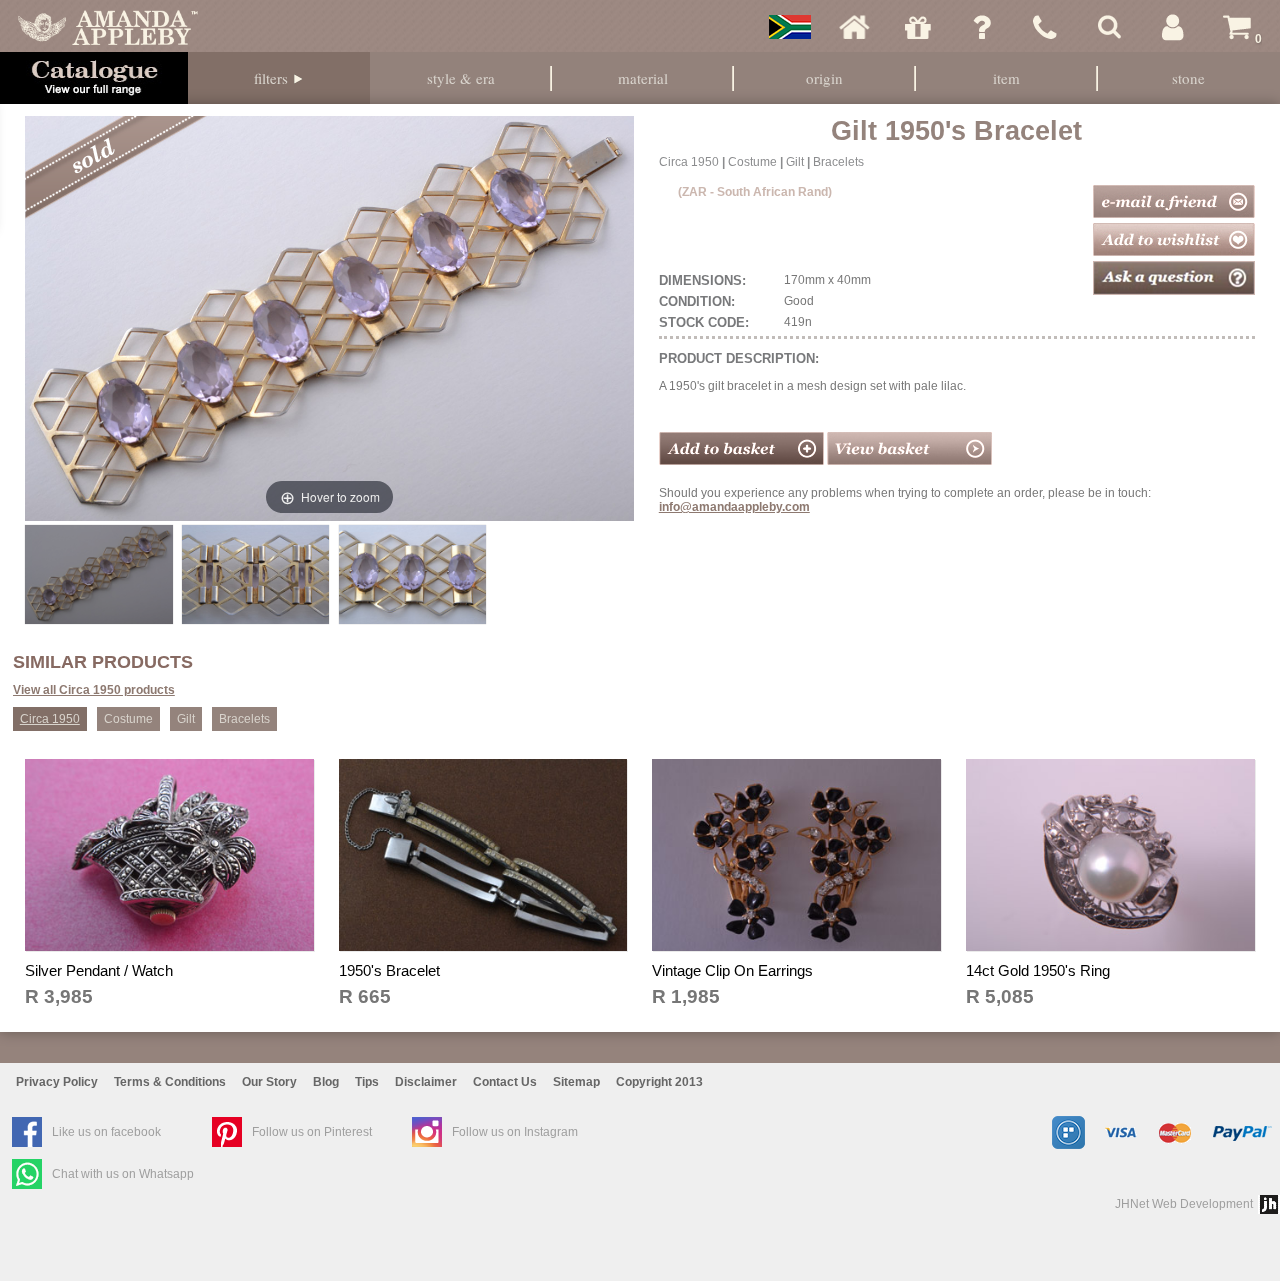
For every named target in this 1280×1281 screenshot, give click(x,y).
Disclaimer (426, 1082)
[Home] (854, 27)
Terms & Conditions (170, 1082)
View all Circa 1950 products (94, 690)
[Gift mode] (918, 27)
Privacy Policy (57, 1082)
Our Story (269, 1082)
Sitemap (576, 1082)
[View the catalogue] (94, 78)
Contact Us (505, 1082)
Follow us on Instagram (515, 1132)
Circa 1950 (689, 162)
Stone (1188, 78)
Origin (824, 78)
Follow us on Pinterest (312, 1132)
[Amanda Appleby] (108, 27)
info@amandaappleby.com (734, 507)
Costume (752, 162)
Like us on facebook (106, 1132)
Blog (326, 1082)
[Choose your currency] (790, 27)
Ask (982, 27)
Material (643, 78)
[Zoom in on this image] (98, 574)
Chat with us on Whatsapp (123, 1174)
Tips (367, 1082)
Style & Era (461, 78)
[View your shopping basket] (909, 461)
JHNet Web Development (1184, 1204)
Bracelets (838, 162)
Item (1006, 78)
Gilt (795, 162)
